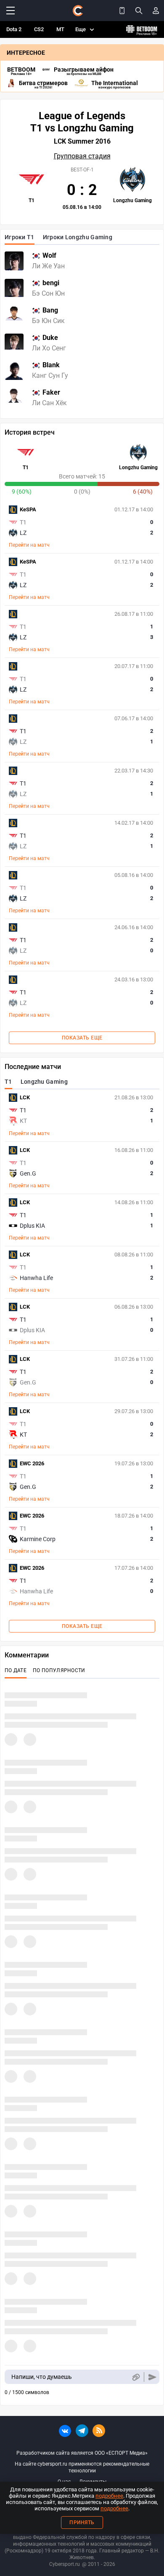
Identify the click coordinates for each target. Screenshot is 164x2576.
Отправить (152, 2377)
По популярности (59, 1670)
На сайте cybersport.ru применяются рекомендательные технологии (82, 2467)
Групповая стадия (82, 156)
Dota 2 (14, 29)
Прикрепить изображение (136, 2377)
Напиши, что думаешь (42, 2377)
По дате (16, 1670)
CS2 (39, 29)
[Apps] (122, 11)
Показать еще (82, 1038)
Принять (82, 2523)
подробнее (109, 2496)
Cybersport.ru (65, 2564)
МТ (60, 29)
